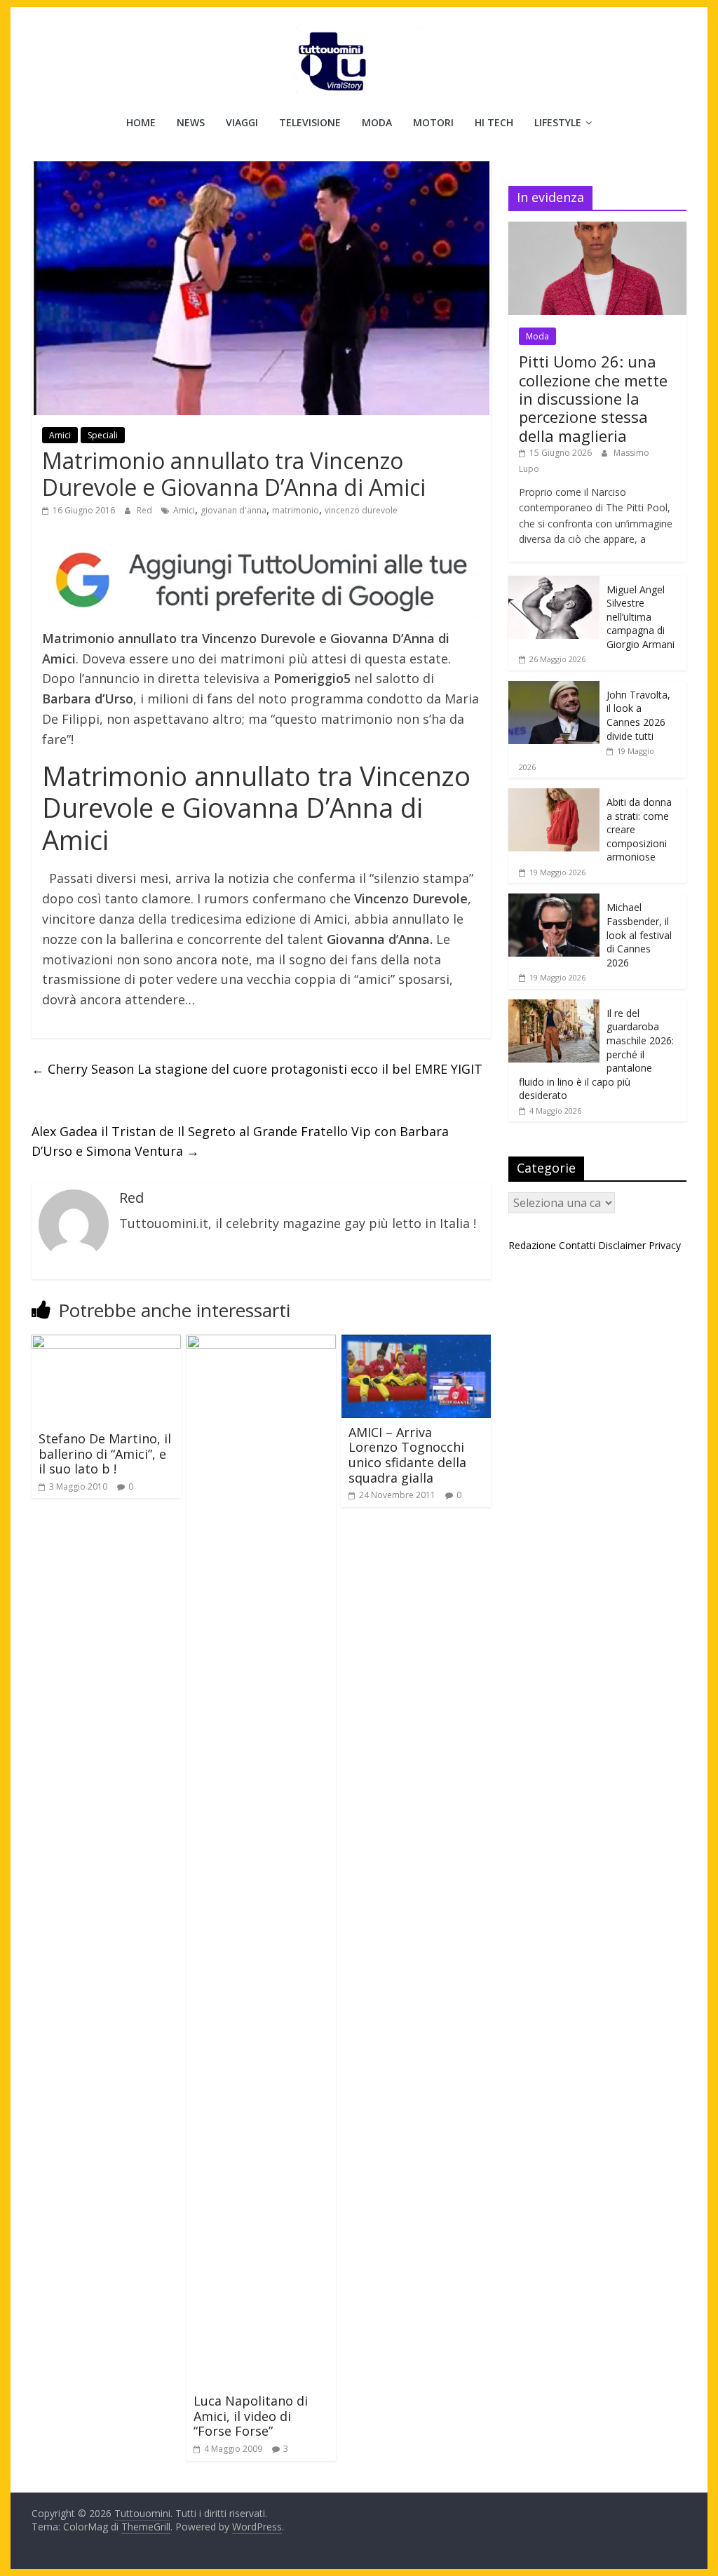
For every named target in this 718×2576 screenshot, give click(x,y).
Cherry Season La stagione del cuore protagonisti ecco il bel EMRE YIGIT (257, 1069)
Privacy (665, 1245)
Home (141, 122)
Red (145, 510)
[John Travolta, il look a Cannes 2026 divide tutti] (554, 688)
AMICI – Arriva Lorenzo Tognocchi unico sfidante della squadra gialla (407, 1455)
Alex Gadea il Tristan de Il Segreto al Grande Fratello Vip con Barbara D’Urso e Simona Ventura (240, 1141)
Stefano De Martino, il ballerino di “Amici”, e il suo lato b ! (105, 1454)
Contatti (577, 1245)
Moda (377, 122)
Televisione (310, 122)
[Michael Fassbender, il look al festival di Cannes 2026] (554, 901)
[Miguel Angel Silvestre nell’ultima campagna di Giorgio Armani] (554, 583)
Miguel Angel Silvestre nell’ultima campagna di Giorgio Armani (641, 617)
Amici (60, 435)
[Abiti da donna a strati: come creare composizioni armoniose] (554, 796)
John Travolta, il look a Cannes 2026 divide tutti (638, 715)
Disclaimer (622, 1245)
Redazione (532, 1245)
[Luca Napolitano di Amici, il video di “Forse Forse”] (261, 1343)
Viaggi (242, 122)
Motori (433, 122)
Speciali (103, 435)
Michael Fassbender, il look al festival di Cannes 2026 (639, 935)
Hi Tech (494, 122)
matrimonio (296, 510)
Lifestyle (558, 122)
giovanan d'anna (233, 510)
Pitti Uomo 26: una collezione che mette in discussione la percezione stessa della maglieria (593, 398)
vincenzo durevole (361, 510)
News (191, 122)
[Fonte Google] (261, 581)
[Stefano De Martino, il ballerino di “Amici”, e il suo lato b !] (106, 1343)
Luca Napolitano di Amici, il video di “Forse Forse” (251, 2416)
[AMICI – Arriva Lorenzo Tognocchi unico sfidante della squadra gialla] (416, 1343)
